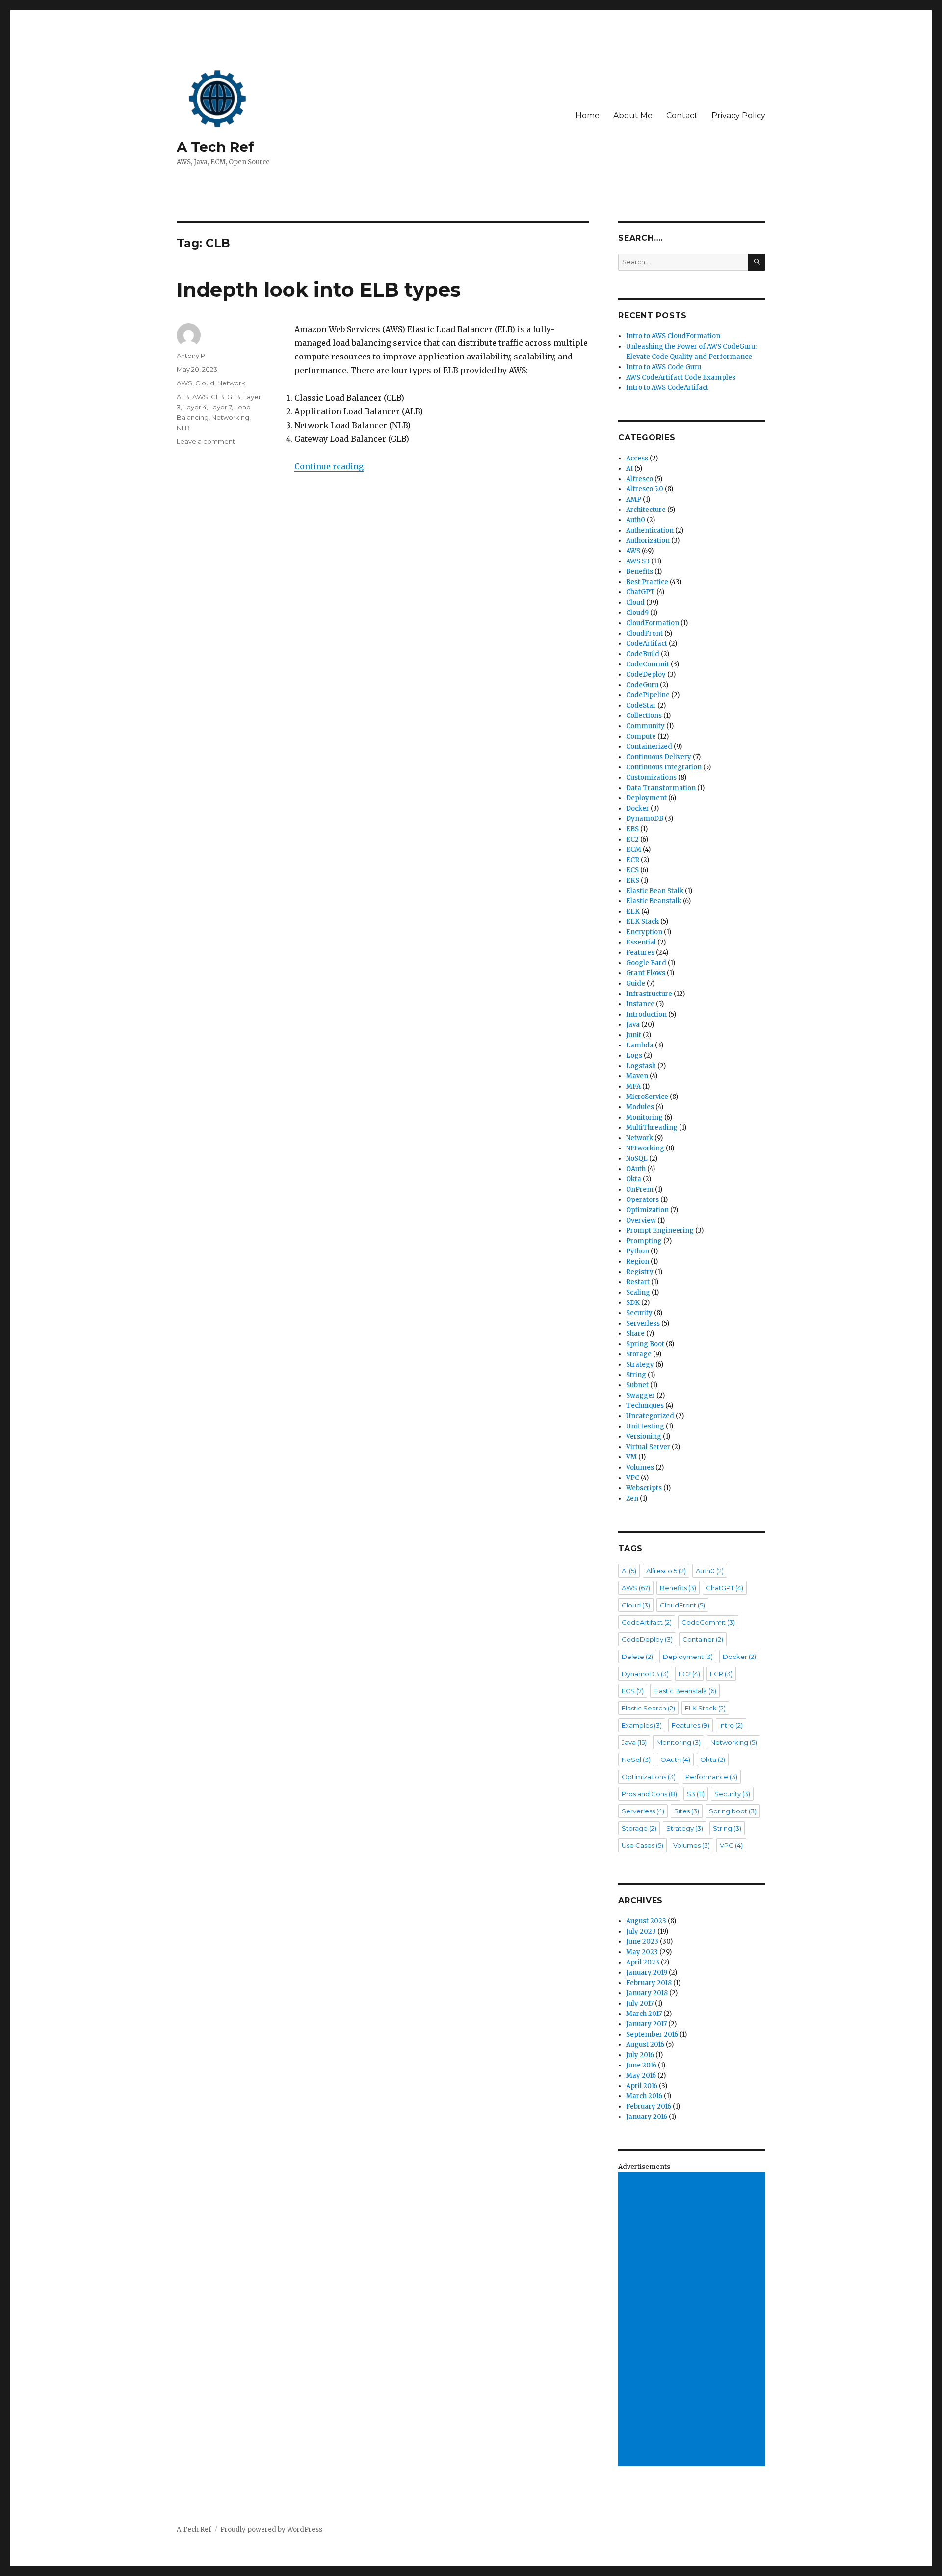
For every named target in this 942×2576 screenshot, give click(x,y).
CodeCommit (648, 664)
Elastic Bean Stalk (655, 891)
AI (629, 469)
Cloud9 (637, 613)
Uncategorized (650, 1416)
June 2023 (642, 1942)
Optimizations (649, 1777)
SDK (633, 1303)
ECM (634, 850)
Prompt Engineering (660, 1231)
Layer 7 (221, 407)
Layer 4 (195, 407)
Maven (637, 1076)
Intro (731, 1725)
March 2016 (644, 2096)
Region (638, 1262)
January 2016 (647, 2117)
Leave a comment (206, 441)
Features (640, 953)
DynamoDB (645, 819)
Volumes (640, 1467)
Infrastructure (649, 994)
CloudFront (644, 633)
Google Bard (646, 963)
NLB (183, 428)
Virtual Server (648, 1447)
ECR (633, 860)
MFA (633, 1086)
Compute (641, 736)
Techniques (645, 1406)
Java (633, 1025)
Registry (640, 1272)
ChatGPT (641, 592)
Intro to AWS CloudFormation (673, 336)
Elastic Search (648, 1708)
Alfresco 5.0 (645, 489)
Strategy (640, 1365)
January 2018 (647, 1993)
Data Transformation (661, 788)
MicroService (647, 1097)
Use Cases (642, 1845)
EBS (632, 829)
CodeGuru (642, 685)
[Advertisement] (693, 2320)
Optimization (647, 1210)
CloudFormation (653, 623)
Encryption (644, 932)
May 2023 (642, 1952)
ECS (632, 870)
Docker (638, 808)
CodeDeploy (646, 675)
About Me (633, 115)
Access (637, 458)
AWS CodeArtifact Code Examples (681, 377)
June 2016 (641, 2065)
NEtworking (645, 1148)
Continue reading (329, 466)
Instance (640, 1004)
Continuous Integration (664, 767)
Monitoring (644, 1117)
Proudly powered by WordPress (271, 2530)
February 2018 (649, 1983)
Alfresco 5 (666, 1571)
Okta (634, 1179)
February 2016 (649, 2106)
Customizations (651, 778)
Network (231, 383)
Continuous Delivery (659, 757)
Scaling (638, 1292)
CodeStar (641, 705)
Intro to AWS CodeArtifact (667, 388)
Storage (639, 1354)
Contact (682, 115)
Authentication (650, 530)
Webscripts (644, 1488)
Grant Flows (646, 973)
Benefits (640, 572)
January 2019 (647, 1973)
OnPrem (640, 1189)
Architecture (646, 510)
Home (588, 115)
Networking (230, 417)
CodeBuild (643, 654)
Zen (632, 1498)
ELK (633, 911)
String (636, 1375)
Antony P (191, 356)
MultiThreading (652, 1128)
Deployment (646, 798)
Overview (641, 1220)
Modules (640, 1107)
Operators (642, 1200)
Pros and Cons (649, 1794)
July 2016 (640, 2055)
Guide (636, 983)
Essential (641, 942)
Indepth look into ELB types (319, 290)
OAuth (636, 1169)
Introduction (646, 1014)
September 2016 (652, 2034)
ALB (183, 397)
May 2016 (641, 2076)
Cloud (205, 383)
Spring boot (733, 1811)
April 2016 (642, 2086)
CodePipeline (648, 695)
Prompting (644, 1241)
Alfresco (640, 479)
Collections (644, 716)
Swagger (641, 1395)
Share (635, 1334)
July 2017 (640, 2003)
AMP (634, 499)
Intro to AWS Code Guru (664, 367)
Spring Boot (645, 1344)
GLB (234, 397)
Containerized (649, 747)
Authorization (648, 541)
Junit (634, 1035)
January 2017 (646, 2024)
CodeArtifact (647, 644)
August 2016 (645, 2045)
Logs (634, 1056)
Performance (711, 1777)
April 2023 (643, 1962)
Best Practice (647, 582)
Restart (638, 1282)
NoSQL (637, 1159)
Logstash (641, 1066)
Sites (687, 1811)
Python (638, 1251)
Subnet (637, 1385)
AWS (184, 383)
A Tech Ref (215, 147)
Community (645, 726)
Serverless (643, 1323)
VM (631, 1457)
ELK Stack (642, 922)
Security (639, 1313)
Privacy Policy (738, 115)
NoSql (636, 1760)
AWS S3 (638, 561)
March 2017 (644, 2014)
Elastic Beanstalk (654, 901)
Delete (637, 1657)
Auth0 (636, 520)
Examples (642, 1725)
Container (703, 1639)
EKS (633, 880)
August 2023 (646, 1921)
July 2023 (641, 1931)
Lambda (640, 1045)
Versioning (644, 1437)
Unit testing (645, 1426)
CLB (218, 397)
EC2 (632, 839)
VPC (633, 1478)
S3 (696, 1794)
